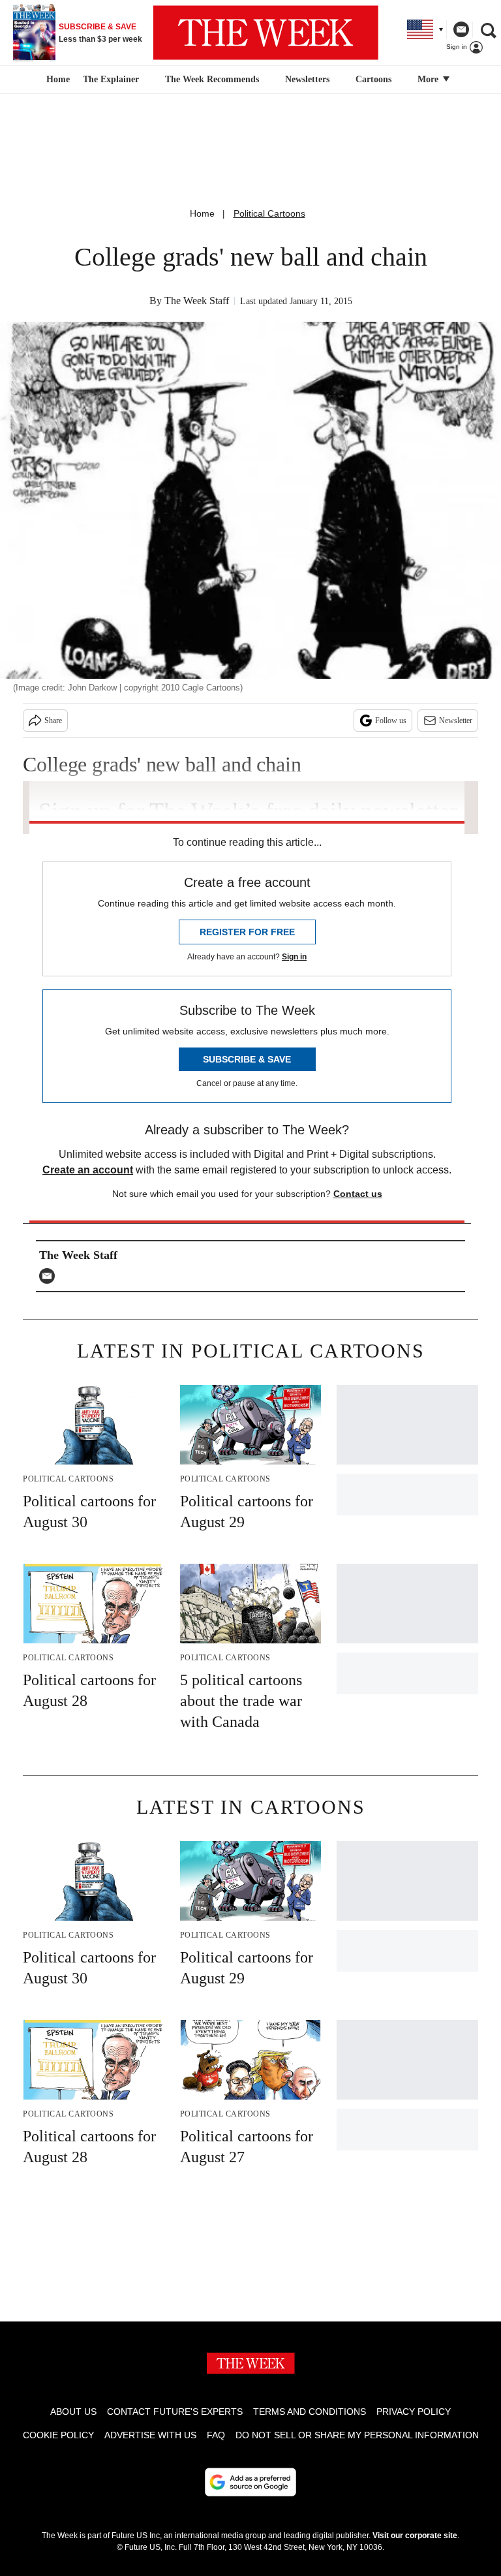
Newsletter (456, 721)
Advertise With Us (150, 2435)
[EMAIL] (50, 1276)
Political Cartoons (269, 213)
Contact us (358, 1194)
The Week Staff (197, 301)
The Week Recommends (212, 79)
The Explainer (111, 79)
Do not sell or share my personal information (357, 2435)
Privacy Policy (414, 2412)
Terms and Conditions (310, 2412)
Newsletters (307, 79)
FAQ (216, 2435)
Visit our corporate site (415, 2536)
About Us (73, 2412)
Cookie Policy (58, 2435)
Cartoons (373, 79)
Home (202, 213)
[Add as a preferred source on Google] (250, 2482)
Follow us (391, 721)
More (429, 79)
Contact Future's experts (175, 2412)
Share (53, 721)
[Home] (56, 80)
